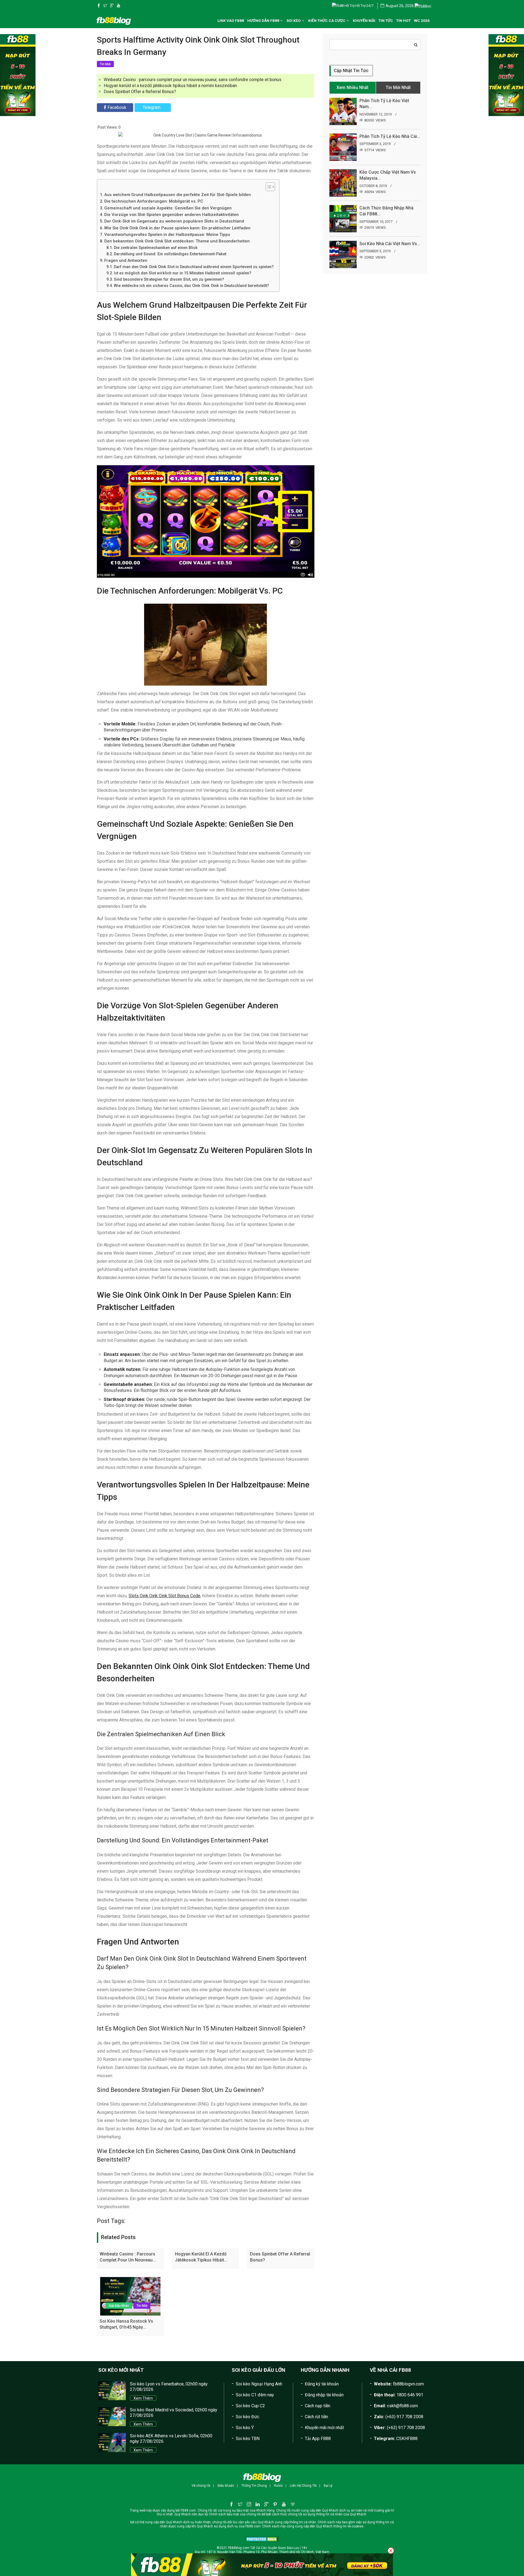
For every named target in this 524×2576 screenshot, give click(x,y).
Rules (278, 2486)
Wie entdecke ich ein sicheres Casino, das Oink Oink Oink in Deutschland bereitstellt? (191, 286)
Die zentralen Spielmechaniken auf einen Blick (156, 248)
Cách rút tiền (316, 2417)
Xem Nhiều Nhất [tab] (352, 88)
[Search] (416, 45)
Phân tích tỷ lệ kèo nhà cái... (390, 136)
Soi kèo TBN (248, 2439)
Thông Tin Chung (254, 2486)
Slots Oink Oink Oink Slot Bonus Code (164, 1596)
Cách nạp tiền (318, 2406)
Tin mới (142, 2306)
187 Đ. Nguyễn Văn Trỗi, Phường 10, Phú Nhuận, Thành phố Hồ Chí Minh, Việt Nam (268, 2552)
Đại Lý (328, 2486)
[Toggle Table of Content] (268, 187)
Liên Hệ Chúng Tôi (303, 2486)
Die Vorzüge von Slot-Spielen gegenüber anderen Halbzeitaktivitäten (172, 215)
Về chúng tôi (201, 2486)
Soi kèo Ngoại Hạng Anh (259, 2384)
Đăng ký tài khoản (322, 2384)
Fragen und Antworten (126, 260)
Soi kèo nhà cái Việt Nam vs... (390, 244)
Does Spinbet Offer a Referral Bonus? (140, 92)
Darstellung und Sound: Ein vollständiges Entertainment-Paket (170, 254)
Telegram (152, 107)
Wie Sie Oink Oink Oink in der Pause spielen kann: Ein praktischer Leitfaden (177, 228)
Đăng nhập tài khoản (324, 2395)
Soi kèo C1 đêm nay (255, 2395)
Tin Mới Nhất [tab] (398, 88)
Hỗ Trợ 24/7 (364, 6)
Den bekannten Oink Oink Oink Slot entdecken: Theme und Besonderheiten (177, 241)
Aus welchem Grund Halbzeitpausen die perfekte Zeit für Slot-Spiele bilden (178, 195)
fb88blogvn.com (408, 2384)
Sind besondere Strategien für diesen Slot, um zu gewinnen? (169, 279)
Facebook (117, 107)
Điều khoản (226, 2486)
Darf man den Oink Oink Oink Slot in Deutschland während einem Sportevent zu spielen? (194, 267)
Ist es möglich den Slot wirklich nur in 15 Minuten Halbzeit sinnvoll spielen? (183, 273)
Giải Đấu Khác (119, 2306)
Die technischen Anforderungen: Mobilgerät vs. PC (154, 201)
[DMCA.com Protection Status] (262, 2539)
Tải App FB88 (318, 2439)
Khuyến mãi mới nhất (324, 2428)
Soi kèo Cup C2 (250, 2406)
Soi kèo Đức (248, 2417)
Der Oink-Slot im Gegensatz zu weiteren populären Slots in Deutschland (174, 221)
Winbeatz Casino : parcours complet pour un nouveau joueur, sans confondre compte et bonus (193, 80)
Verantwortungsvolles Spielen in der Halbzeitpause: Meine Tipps (167, 235)
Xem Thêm (143, 2398)
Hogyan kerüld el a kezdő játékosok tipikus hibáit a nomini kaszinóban (170, 86)
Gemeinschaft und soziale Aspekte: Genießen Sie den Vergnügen (168, 208)
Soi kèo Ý (245, 2428)
